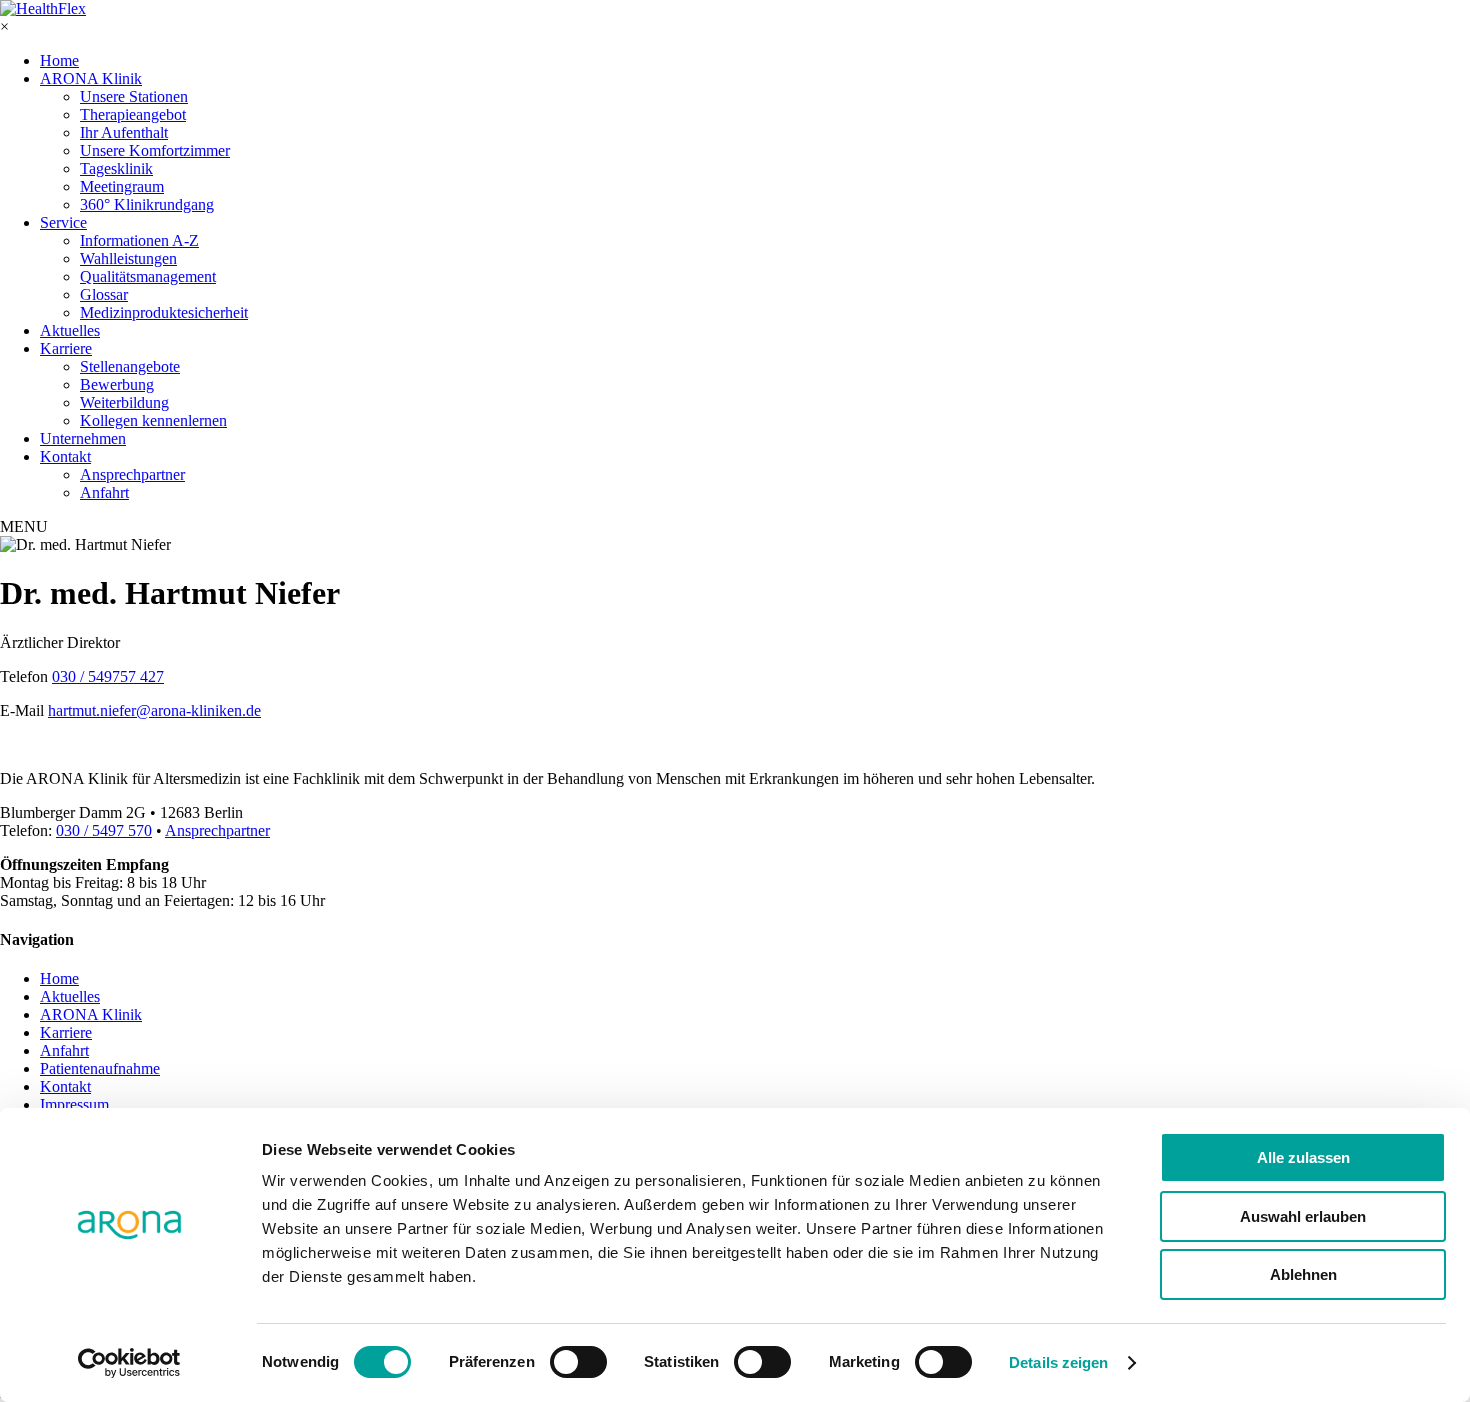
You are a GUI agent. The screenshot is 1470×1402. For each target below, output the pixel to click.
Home (59, 60)
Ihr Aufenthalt (124, 132)
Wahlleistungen (128, 258)
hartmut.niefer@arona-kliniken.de (154, 710)
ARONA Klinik (91, 78)
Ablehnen (1303, 1274)
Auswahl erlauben (1303, 1216)
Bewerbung (117, 384)
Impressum (74, 1104)
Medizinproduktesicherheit (164, 312)
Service (63, 222)
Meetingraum (122, 186)
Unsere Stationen (134, 96)
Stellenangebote (130, 366)
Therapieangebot (133, 114)
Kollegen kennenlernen (153, 420)
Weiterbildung (124, 402)
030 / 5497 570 (104, 830)
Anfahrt (104, 492)
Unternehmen (83, 438)
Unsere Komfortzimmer (155, 150)
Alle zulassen (1303, 1157)
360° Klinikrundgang (147, 204)
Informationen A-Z (139, 240)
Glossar (104, 294)
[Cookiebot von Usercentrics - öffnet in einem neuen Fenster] (129, 1363)
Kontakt (65, 456)
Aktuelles (70, 330)
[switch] (578, 1362)
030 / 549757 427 (108, 676)
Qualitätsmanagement (148, 276)
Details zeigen (1058, 1362)
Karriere (66, 348)
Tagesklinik (116, 168)
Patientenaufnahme (100, 1068)
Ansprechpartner (132, 474)
